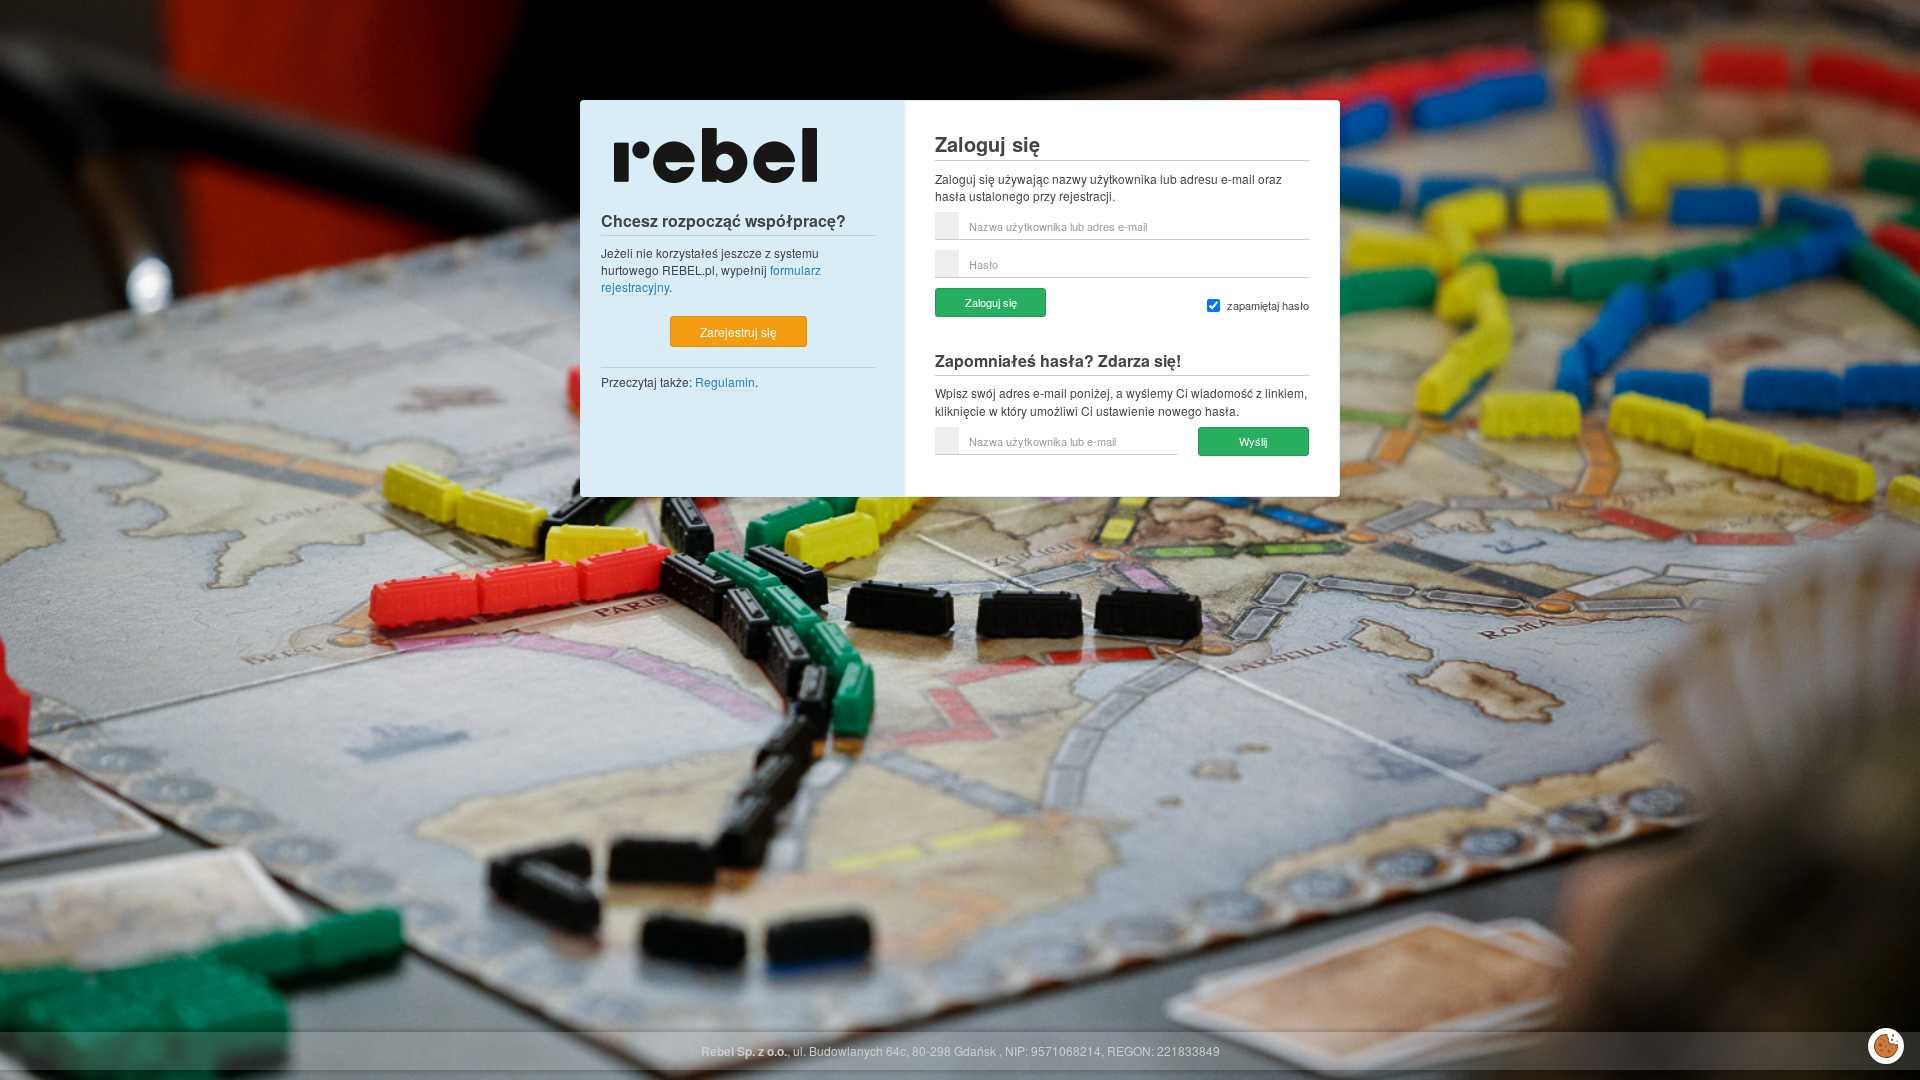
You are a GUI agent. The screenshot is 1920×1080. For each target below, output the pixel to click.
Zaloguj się (991, 302)
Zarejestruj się (738, 331)
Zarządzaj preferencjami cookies (1886, 1042)
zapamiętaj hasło (1268, 305)
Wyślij (1253, 441)
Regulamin (725, 381)
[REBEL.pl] (715, 153)
